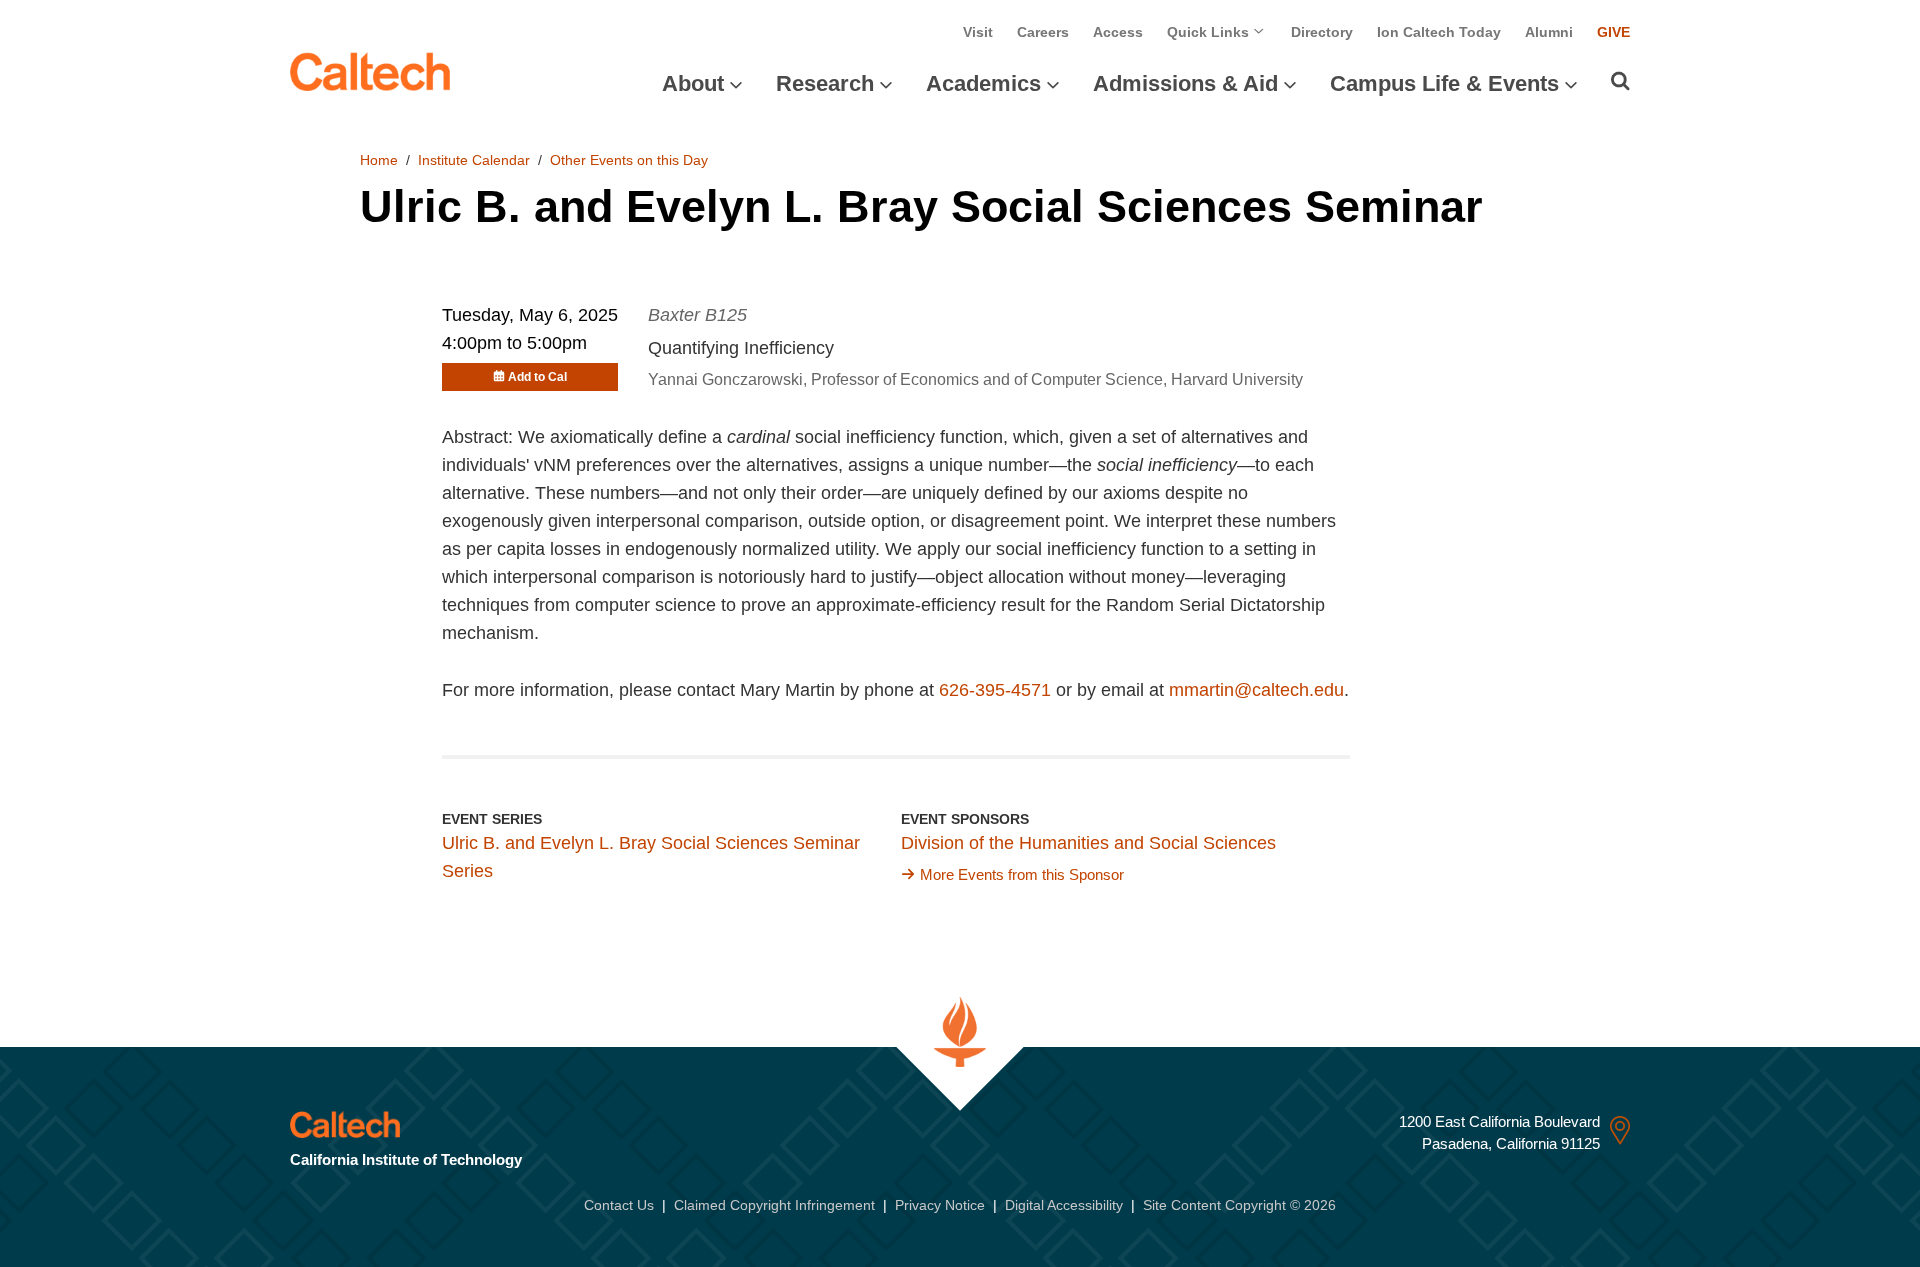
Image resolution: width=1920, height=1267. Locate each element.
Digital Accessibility (1064, 1205)
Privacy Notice (940, 1205)
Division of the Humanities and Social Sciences (1088, 843)
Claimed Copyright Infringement (774, 1205)
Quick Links (1210, 32)
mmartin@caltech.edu (1256, 690)
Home (379, 160)
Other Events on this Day (629, 160)
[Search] (1620, 81)
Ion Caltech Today (1439, 32)
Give (1613, 32)
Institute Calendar (474, 160)
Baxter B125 (697, 315)
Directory (1322, 32)
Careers (1043, 32)
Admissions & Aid (1185, 83)
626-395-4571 (995, 690)
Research (825, 83)
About (693, 83)
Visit (978, 32)
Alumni (1549, 32)
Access (1118, 32)
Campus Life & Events (1444, 83)
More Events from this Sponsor (1022, 874)
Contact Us (619, 1205)
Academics (983, 83)
